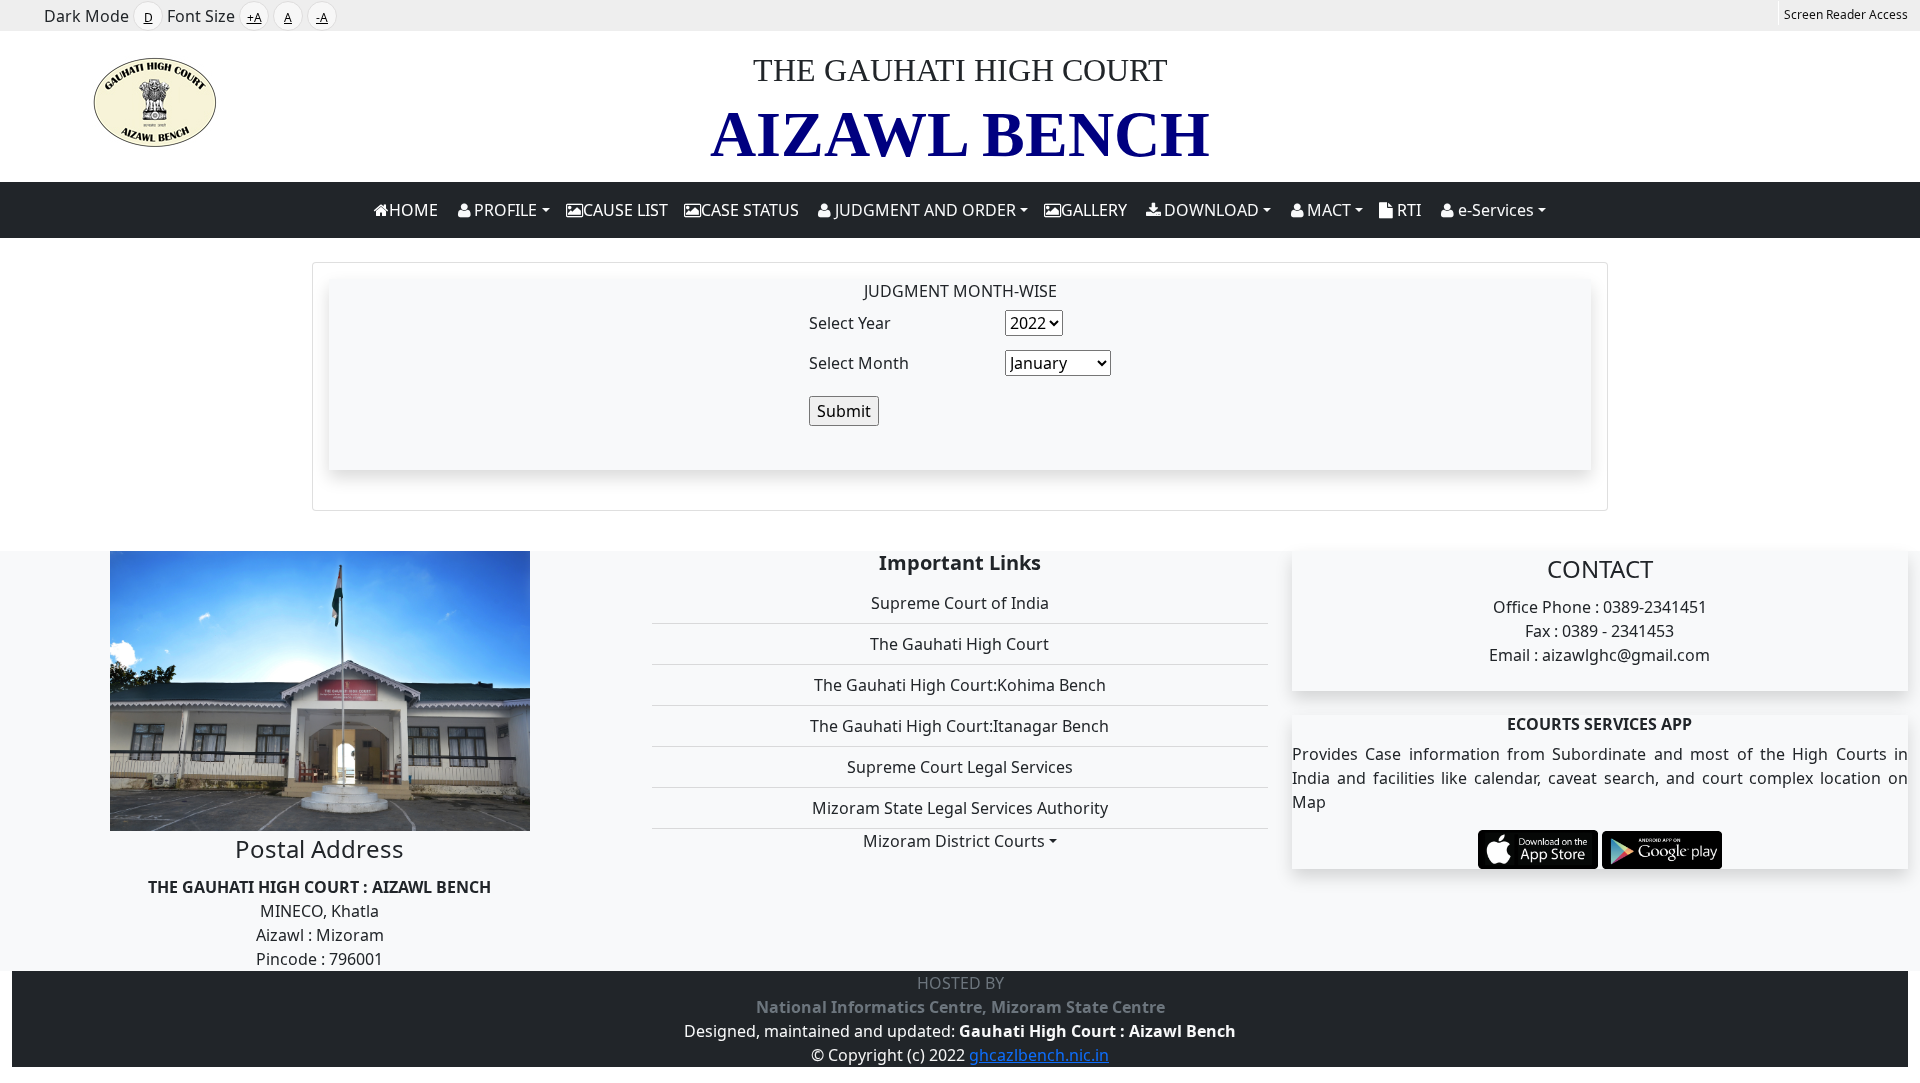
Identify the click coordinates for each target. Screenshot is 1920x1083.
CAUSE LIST (625, 210)
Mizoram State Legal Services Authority (960, 808)
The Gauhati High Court (959, 644)
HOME (413, 210)
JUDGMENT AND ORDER (925, 210)
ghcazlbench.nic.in (1039, 1055)
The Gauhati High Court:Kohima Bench (960, 685)
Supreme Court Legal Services (960, 767)
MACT (1329, 210)
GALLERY (1094, 210)
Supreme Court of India (960, 603)
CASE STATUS (750, 210)
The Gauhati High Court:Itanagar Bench (959, 726)
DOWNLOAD (1211, 210)
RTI (1407, 210)
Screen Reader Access (1846, 14)
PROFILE (505, 210)
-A (322, 17)
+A (254, 17)
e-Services (1496, 210)
